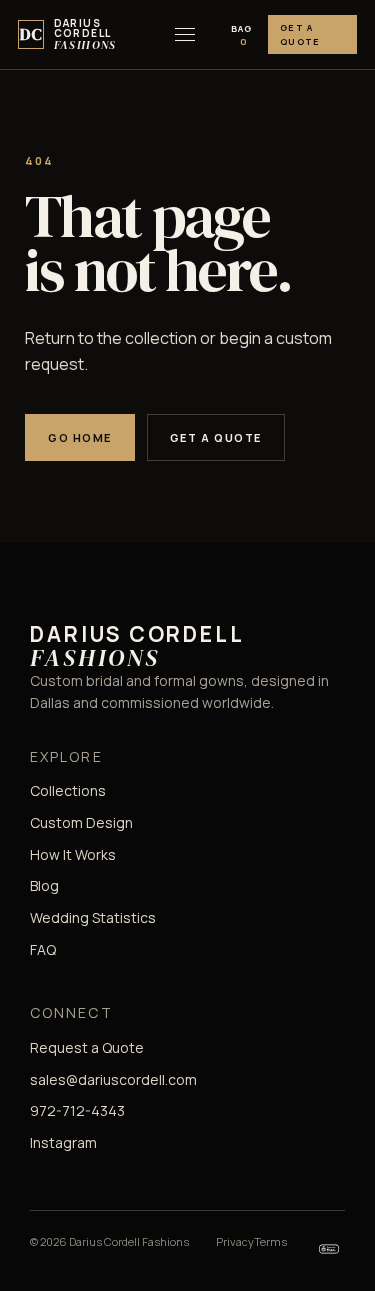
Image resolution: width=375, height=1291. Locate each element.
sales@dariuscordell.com (113, 1079)
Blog (44, 885)
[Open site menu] (185, 35)
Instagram (63, 1142)
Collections (68, 790)
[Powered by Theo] (329, 1249)
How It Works (73, 854)
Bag (241, 35)
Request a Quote (87, 1047)
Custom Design (81, 822)
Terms (270, 1241)
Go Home (80, 437)
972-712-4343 (77, 1110)
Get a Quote (300, 34)
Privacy (235, 1241)
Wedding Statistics (93, 917)
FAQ (43, 949)
